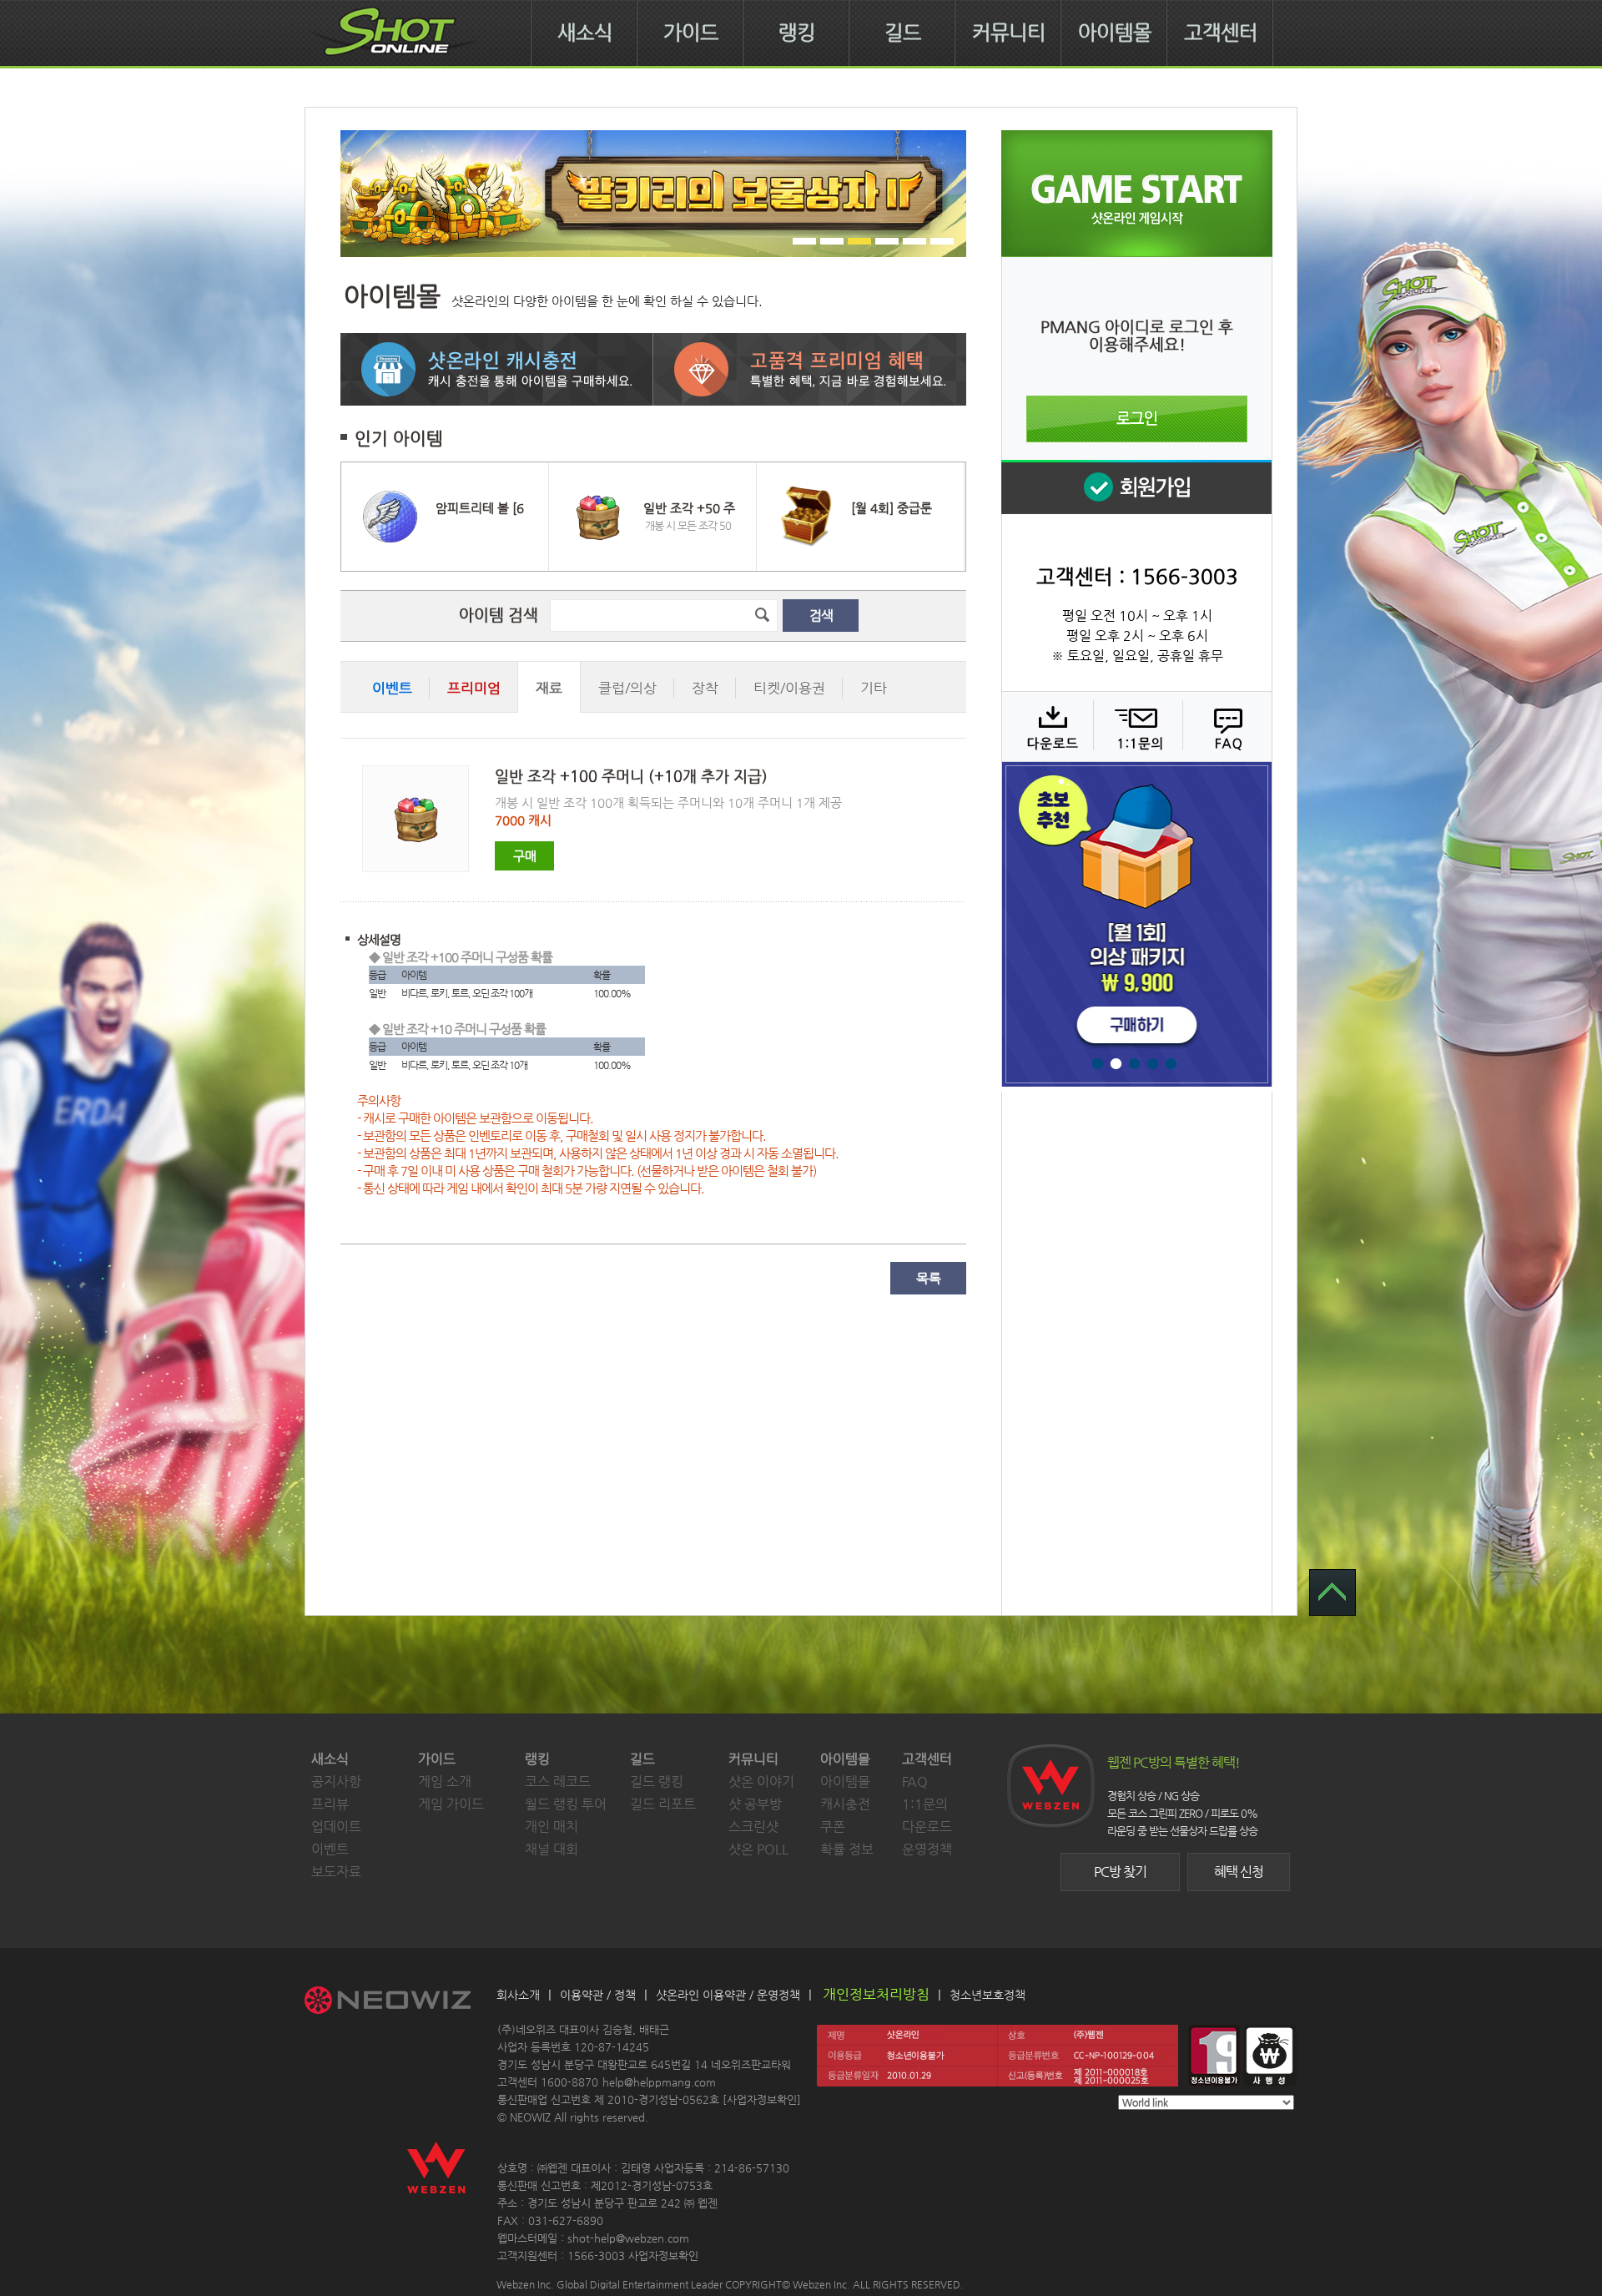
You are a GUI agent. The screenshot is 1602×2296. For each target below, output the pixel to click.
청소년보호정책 (987, 1995)
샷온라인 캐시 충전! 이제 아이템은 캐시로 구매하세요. (497, 369)
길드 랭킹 (657, 1781)
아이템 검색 (499, 615)
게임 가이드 (451, 1804)
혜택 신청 (1239, 1872)
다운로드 (1047, 726)
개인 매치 (552, 1827)
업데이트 (336, 1827)
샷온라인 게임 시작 (1137, 194)
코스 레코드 (558, 1781)
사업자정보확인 (762, 2099)
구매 (525, 856)
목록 (929, 1278)
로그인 (1137, 419)
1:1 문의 (1136, 726)
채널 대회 (552, 1849)
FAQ (1225, 726)
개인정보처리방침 (876, 1994)
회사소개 (518, 1995)
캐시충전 (845, 1804)
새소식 (585, 33)
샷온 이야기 (761, 1781)
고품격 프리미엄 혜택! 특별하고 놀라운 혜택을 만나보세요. (810, 369)
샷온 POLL (758, 1849)
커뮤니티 (1009, 33)
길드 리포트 (663, 1804)
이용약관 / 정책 (598, 1995)
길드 (903, 33)
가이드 (691, 33)
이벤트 (330, 1849)
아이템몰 (1115, 33)
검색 (821, 616)
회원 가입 (1136, 487)
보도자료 (336, 1872)
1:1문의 (925, 1804)
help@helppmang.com (659, 2082)
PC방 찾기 (1120, 1872)
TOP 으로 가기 (1332, 1592)
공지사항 (336, 1781)
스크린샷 (753, 1827)
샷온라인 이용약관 (701, 1995)
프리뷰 (330, 1804)
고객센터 (1221, 33)
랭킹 (797, 33)
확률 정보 (847, 1849)
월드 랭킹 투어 (566, 1804)
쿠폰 (833, 1827)
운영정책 (927, 1849)
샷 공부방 (755, 1804)
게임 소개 (445, 1781)
